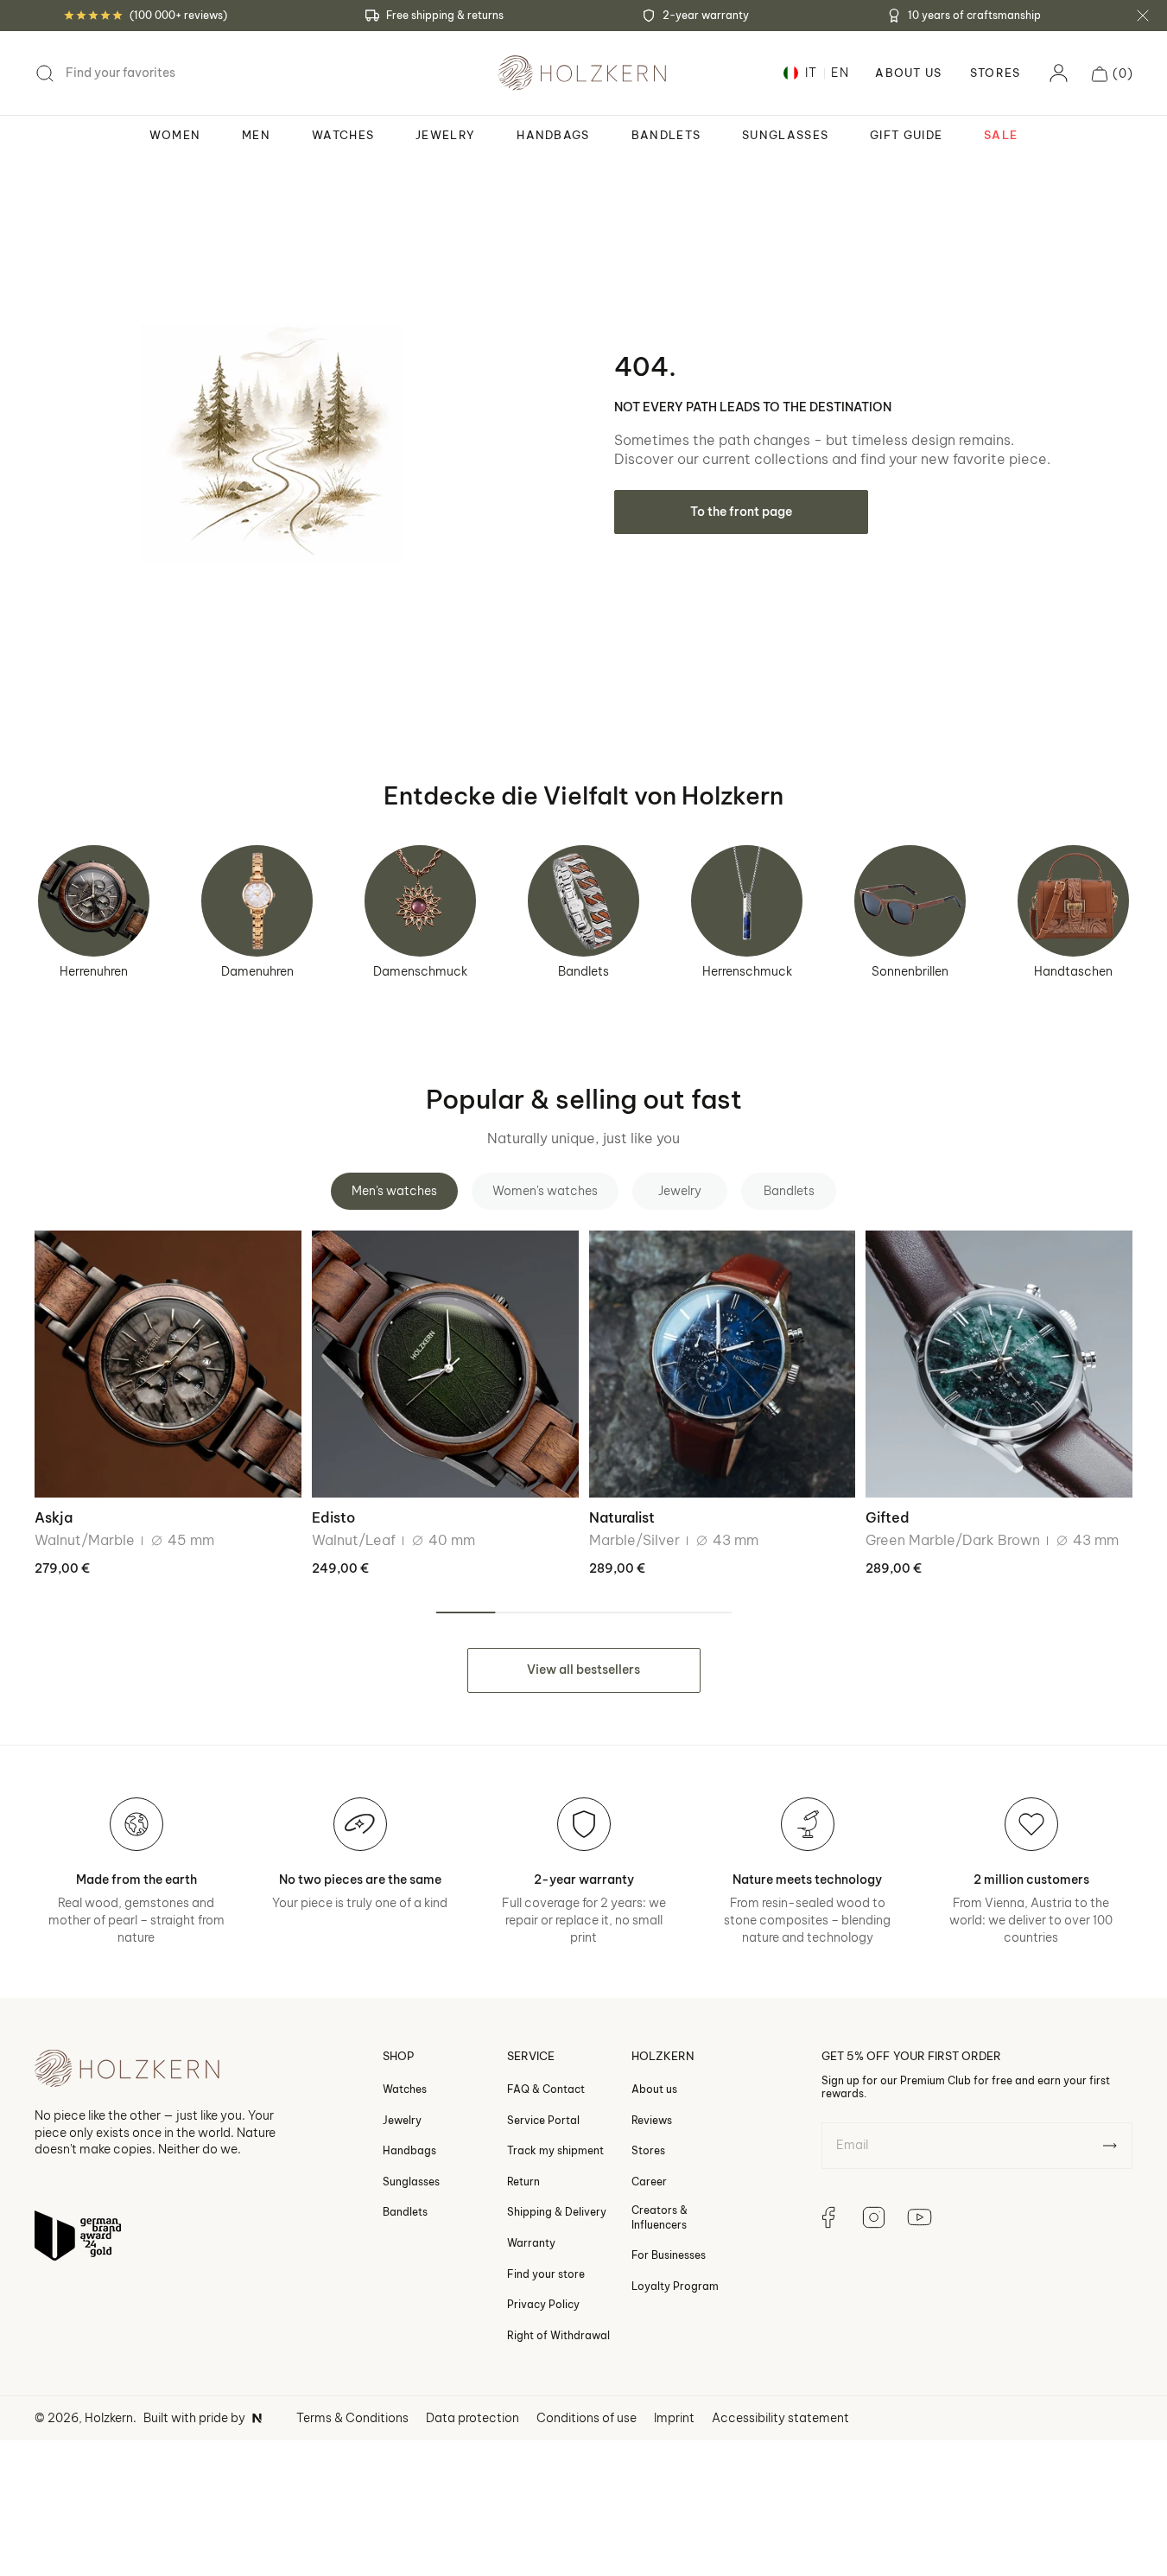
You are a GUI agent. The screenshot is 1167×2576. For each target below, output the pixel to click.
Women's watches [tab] (545, 1191)
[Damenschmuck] (420, 901)
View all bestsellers (583, 1670)
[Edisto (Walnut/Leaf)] (445, 1364)
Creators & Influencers (660, 2217)
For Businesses (669, 2255)
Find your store (546, 2273)
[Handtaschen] (1073, 901)
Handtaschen (1073, 971)
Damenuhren (257, 971)
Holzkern (109, 2418)
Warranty (531, 2243)
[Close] (1143, 16)
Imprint (674, 2418)
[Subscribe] (1110, 2146)
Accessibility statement (780, 2418)
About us (654, 2089)
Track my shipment (555, 2150)
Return (523, 2182)
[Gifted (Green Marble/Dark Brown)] (999, 1364)
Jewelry (402, 2119)
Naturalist (622, 1517)
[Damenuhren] (257, 901)
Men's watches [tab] (394, 1191)
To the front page (741, 512)
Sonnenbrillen (910, 971)
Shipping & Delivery (557, 2212)
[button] (1112, 73)
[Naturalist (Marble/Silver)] (723, 1364)
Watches (405, 2089)
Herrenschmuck (747, 971)
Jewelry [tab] (680, 1191)
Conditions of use (587, 2418)
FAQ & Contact (546, 2089)
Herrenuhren (94, 971)
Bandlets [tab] (789, 1191)
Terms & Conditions (352, 2418)
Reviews (652, 2119)
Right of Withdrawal (558, 2335)
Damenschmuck (420, 971)
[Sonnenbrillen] (910, 901)
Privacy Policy (543, 2304)
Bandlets (583, 971)
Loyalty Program (675, 2286)
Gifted (888, 1517)
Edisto (333, 1517)
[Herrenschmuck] (747, 901)
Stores (996, 73)
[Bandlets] (583, 901)
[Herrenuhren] (94, 901)
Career (649, 2182)
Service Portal (543, 2119)
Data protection (473, 2418)
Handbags (409, 2150)
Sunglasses (411, 2182)
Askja (54, 1517)
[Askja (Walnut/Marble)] (168, 1364)
